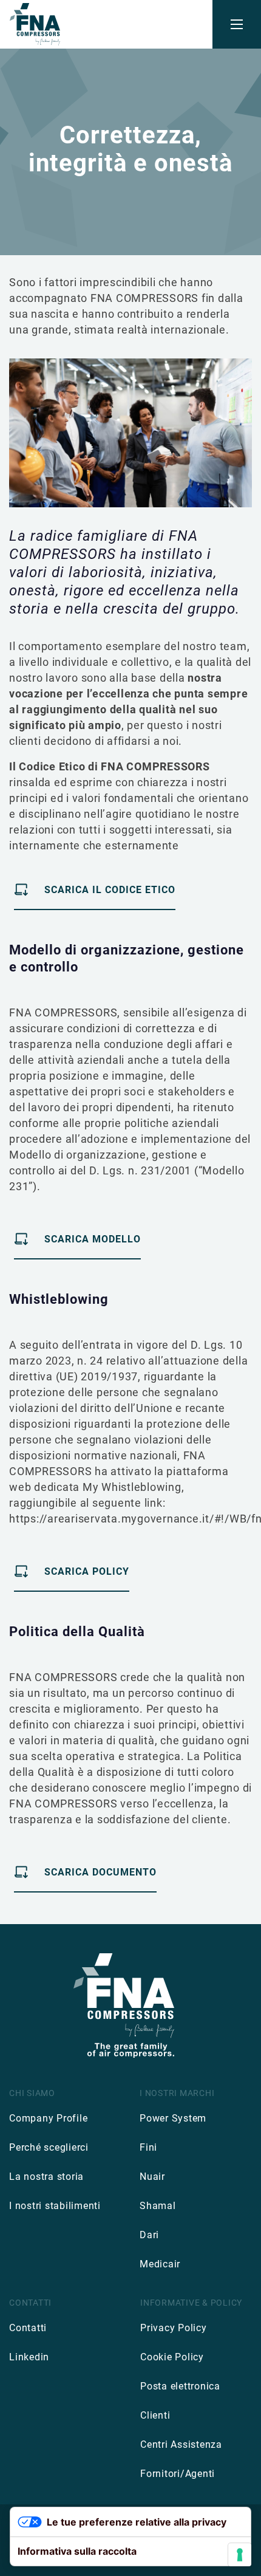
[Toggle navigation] (237, 24)
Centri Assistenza (181, 2444)
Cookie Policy (172, 2357)
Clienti (155, 2415)
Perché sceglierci (49, 2147)
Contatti (28, 2328)
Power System (173, 2118)
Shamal (158, 2206)
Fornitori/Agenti (178, 2474)
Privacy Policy (174, 2328)
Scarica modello (93, 1239)
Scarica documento (100, 1872)
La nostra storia (46, 2177)
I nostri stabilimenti (55, 2206)
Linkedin (29, 2357)
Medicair (160, 2264)
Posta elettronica (180, 2386)
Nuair (152, 2177)
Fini (148, 2147)
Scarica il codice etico (110, 890)
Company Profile (48, 2118)
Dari (149, 2235)
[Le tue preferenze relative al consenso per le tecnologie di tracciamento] (240, 2555)
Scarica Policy (87, 1571)
